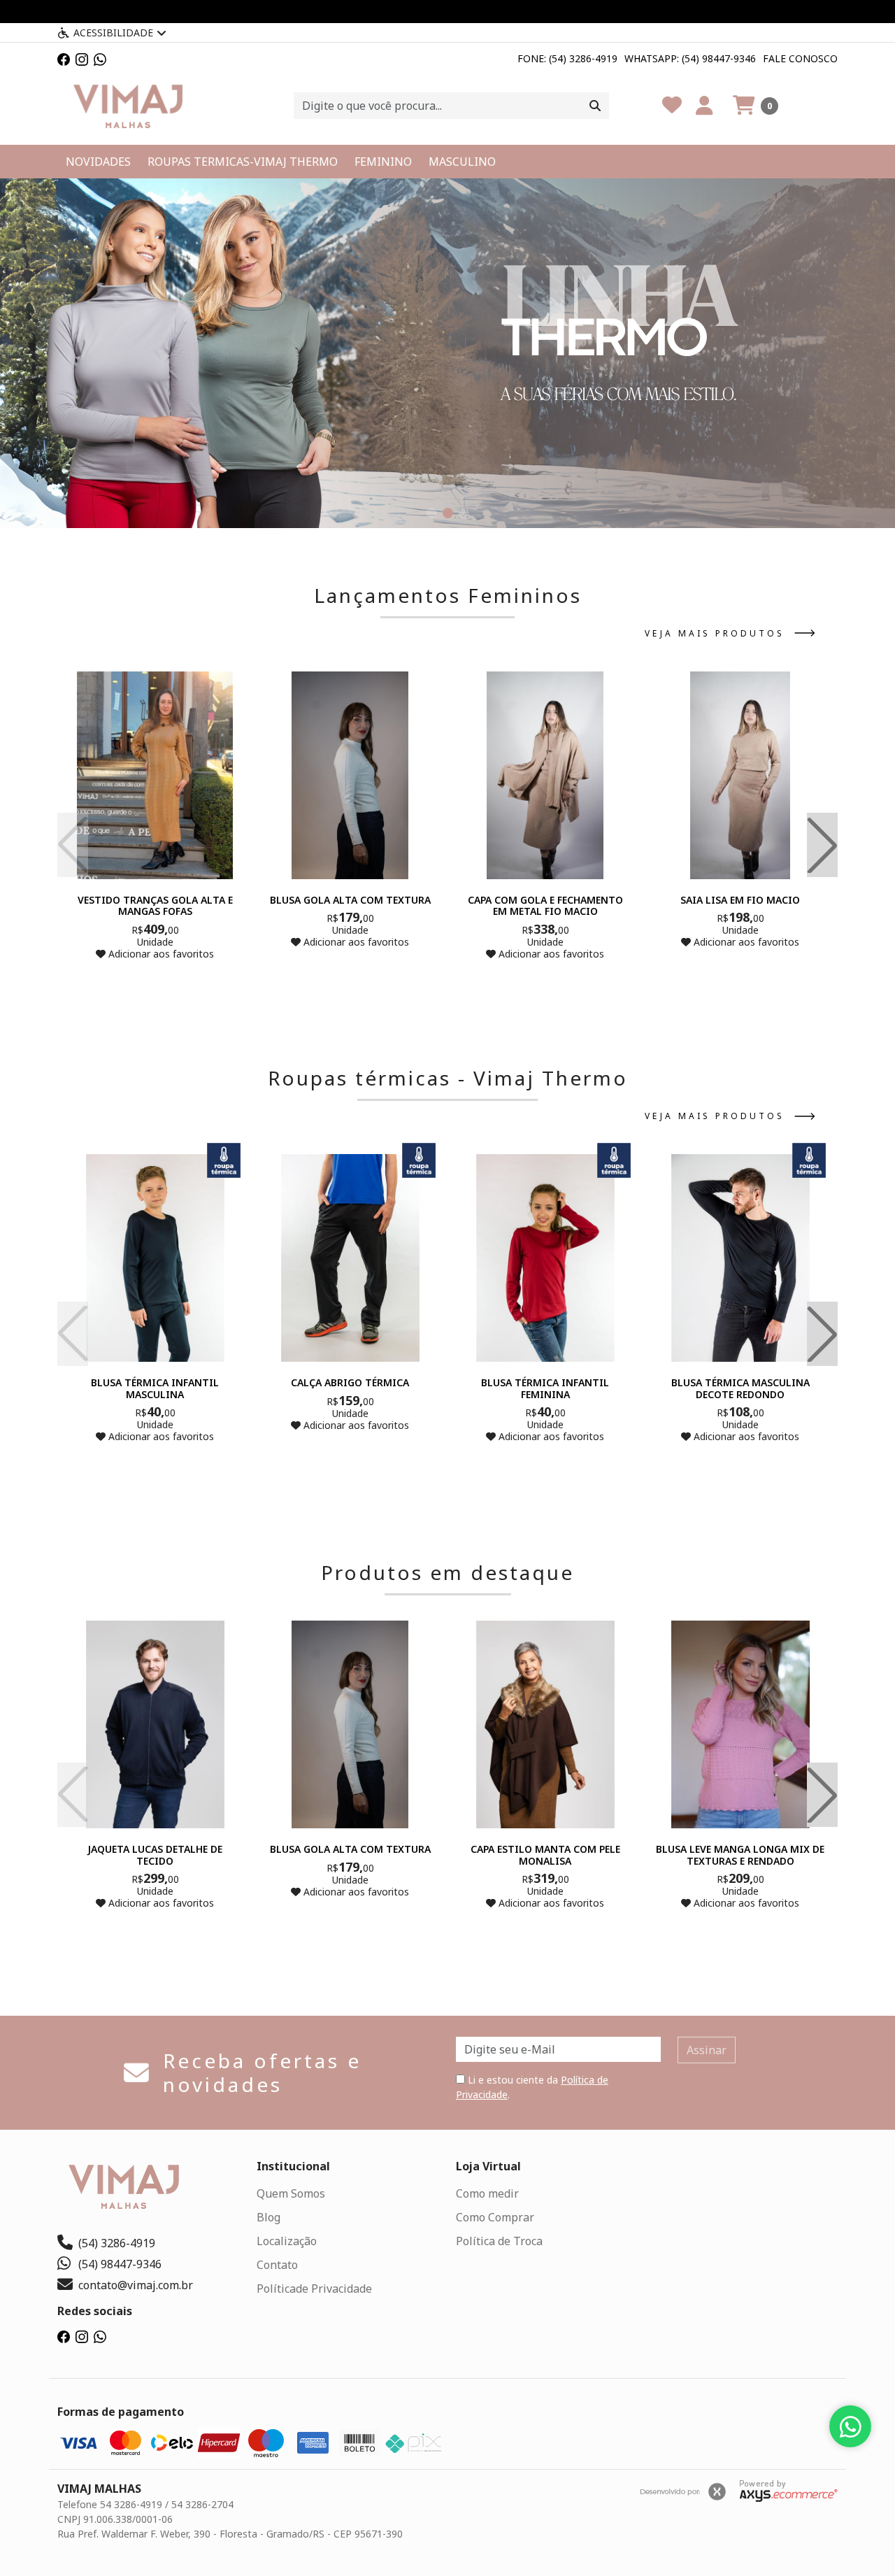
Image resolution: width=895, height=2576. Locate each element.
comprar (155, 981)
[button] (756, 106)
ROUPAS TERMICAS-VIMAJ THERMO (243, 162)
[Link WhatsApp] (100, 58)
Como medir (487, 2193)
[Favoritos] (672, 106)
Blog (268, 2217)
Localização (287, 2241)
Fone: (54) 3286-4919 (567, 58)
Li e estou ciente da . (532, 2087)
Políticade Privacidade (314, 2289)
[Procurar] (595, 106)
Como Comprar (495, 2217)
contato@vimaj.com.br (136, 2285)
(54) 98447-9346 (120, 2264)
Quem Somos (291, 2193)
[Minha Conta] (704, 106)
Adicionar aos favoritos (160, 954)
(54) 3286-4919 (117, 2243)
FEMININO (383, 162)
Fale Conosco (800, 58)
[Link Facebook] (64, 58)
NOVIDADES (98, 162)
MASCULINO (462, 162)
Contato (277, 2265)
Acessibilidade (113, 33)
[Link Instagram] (82, 58)
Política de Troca (499, 2241)
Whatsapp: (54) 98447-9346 (690, 58)
